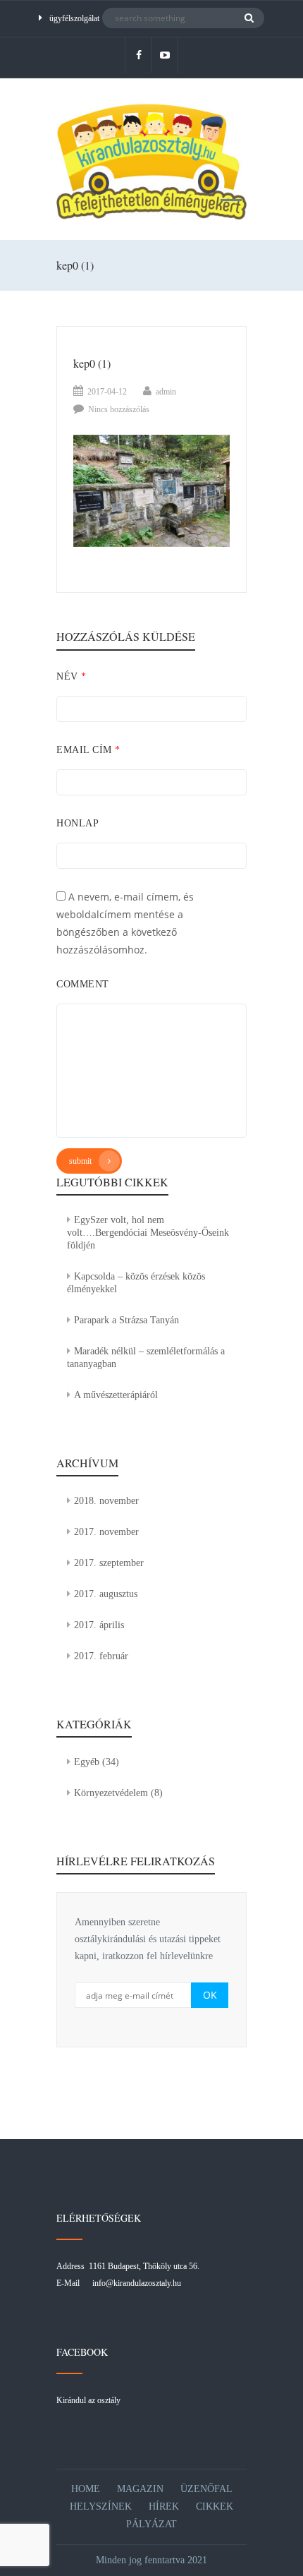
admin (166, 392)
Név (72, 676)
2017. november (106, 1532)
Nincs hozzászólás (119, 409)
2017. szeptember (109, 1563)
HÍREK (164, 2506)
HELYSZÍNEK (101, 2506)
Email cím (88, 750)
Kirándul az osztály (88, 2400)
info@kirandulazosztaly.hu (137, 2283)
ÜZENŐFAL (206, 2489)
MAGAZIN (140, 2489)
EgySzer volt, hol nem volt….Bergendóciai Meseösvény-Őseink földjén (148, 1233)
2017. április (99, 1625)
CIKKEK (215, 2506)
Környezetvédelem (111, 1793)
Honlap (78, 823)
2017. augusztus (106, 1594)
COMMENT (83, 984)
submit (80, 1161)
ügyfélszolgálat (74, 18)
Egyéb (87, 1762)
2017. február (101, 1656)
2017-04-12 (107, 392)
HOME (86, 2489)
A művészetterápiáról (116, 1395)
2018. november (106, 1501)
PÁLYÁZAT (151, 2524)
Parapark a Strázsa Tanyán (126, 1320)
